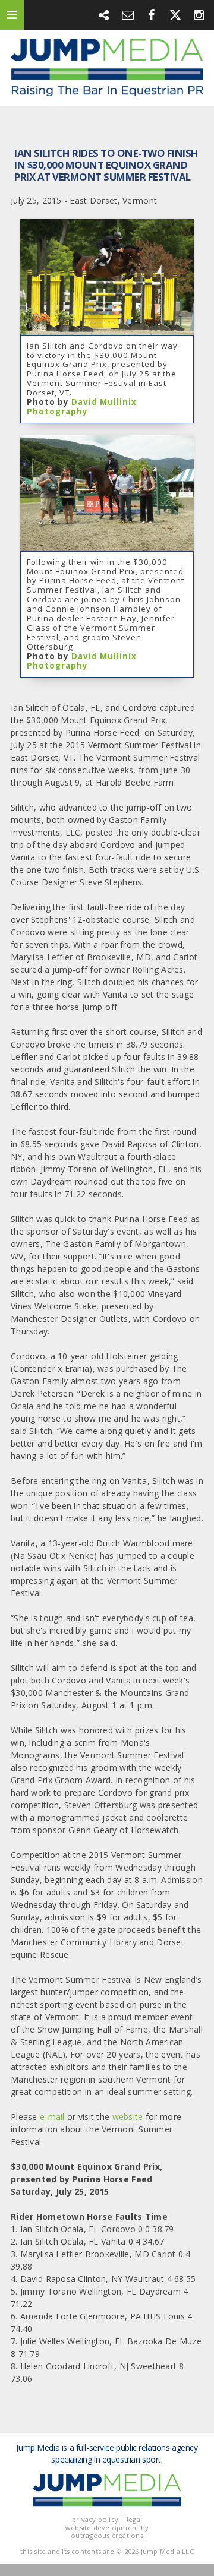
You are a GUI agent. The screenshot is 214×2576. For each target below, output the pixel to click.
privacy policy (95, 2519)
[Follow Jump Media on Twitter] (175, 15)
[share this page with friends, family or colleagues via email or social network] (104, 15)
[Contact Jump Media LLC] (128, 15)
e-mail (52, 2117)
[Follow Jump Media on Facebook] (152, 15)
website (129, 2117)
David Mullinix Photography (82, 407)
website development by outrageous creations (107, 2531)
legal (134, 2519)
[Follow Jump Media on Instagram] (199, 15)
